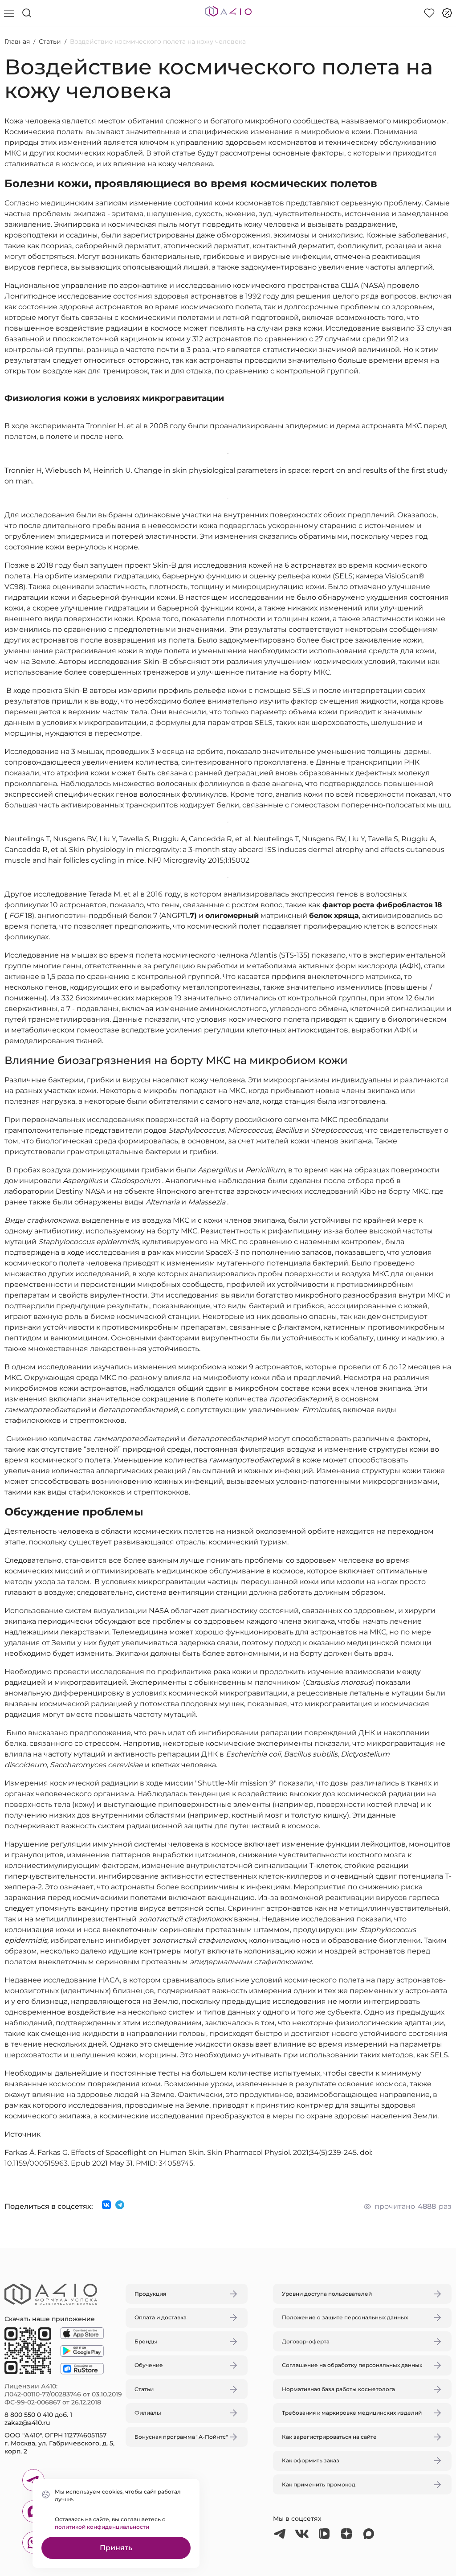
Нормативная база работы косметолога (338, 2389)
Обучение (149, 2365)
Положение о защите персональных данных (345, 2317)
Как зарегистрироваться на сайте (329, 2437)
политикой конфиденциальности (102, 2527)
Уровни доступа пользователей (327, 2294)
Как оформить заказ (311, 2460)
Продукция (150, 2294)
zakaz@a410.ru (27, 2423)
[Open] (332, 1246)
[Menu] (9, 13)
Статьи (50, 41)
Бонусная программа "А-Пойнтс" (181, 2437)
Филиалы (148, 2413)
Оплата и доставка (161, 2317)
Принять (116, 2548)
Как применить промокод (319, 2484)
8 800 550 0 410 (29, 2415)
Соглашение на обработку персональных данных (352, 2365)
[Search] (27, 13)
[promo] (447, 13)
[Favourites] (429, 13)
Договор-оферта (306, 2341)
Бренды (146, 2341)
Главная (17, 41)
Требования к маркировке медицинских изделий (352, 2413)
